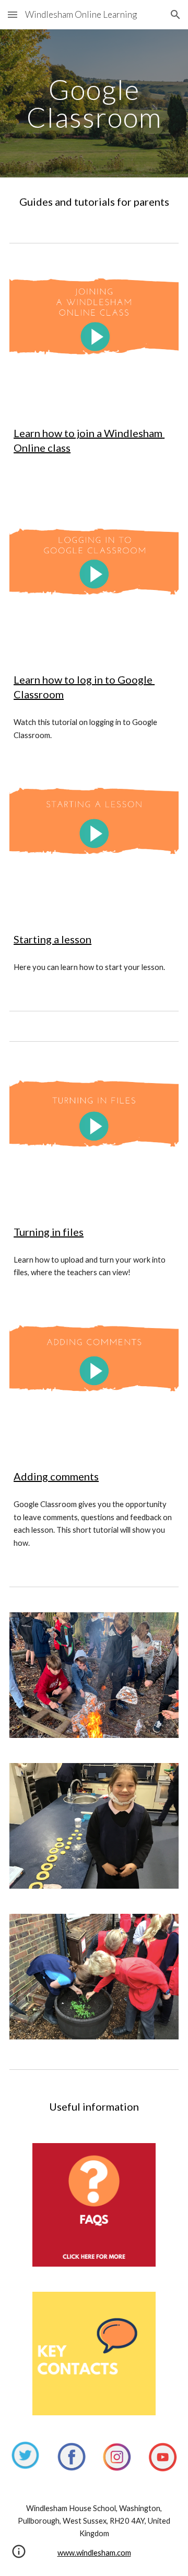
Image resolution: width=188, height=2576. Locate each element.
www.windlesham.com (94, 2553)
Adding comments (56, 1476)
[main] (94, 103)
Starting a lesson (52, 939)
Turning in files (49, 1232)
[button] (13, 14)
